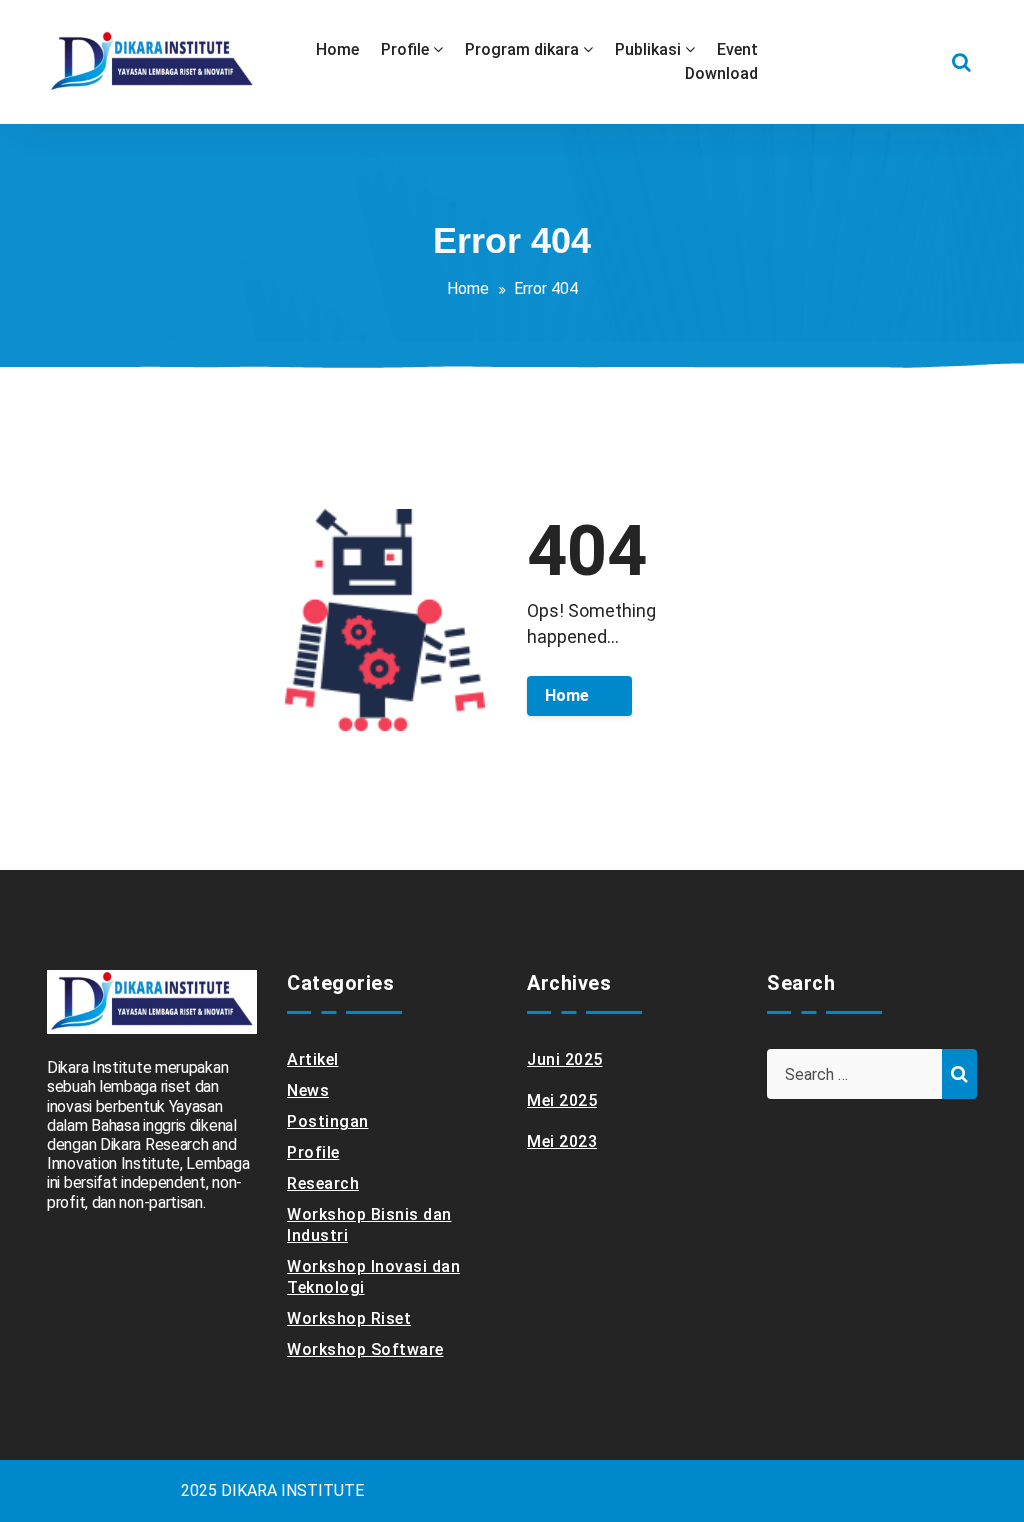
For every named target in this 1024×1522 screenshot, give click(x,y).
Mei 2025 (562, 1100)
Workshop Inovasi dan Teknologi (373, 1277)
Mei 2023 (562, 1141)
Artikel (313, 1059)
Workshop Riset (349, 1318)
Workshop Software (365, 1349)
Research (323, 1183)
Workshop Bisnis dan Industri (369, 1225)
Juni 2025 (565, 1059)
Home (468, 288)
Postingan (328, 1121)
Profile (313, 1152)
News (308, 1090)
